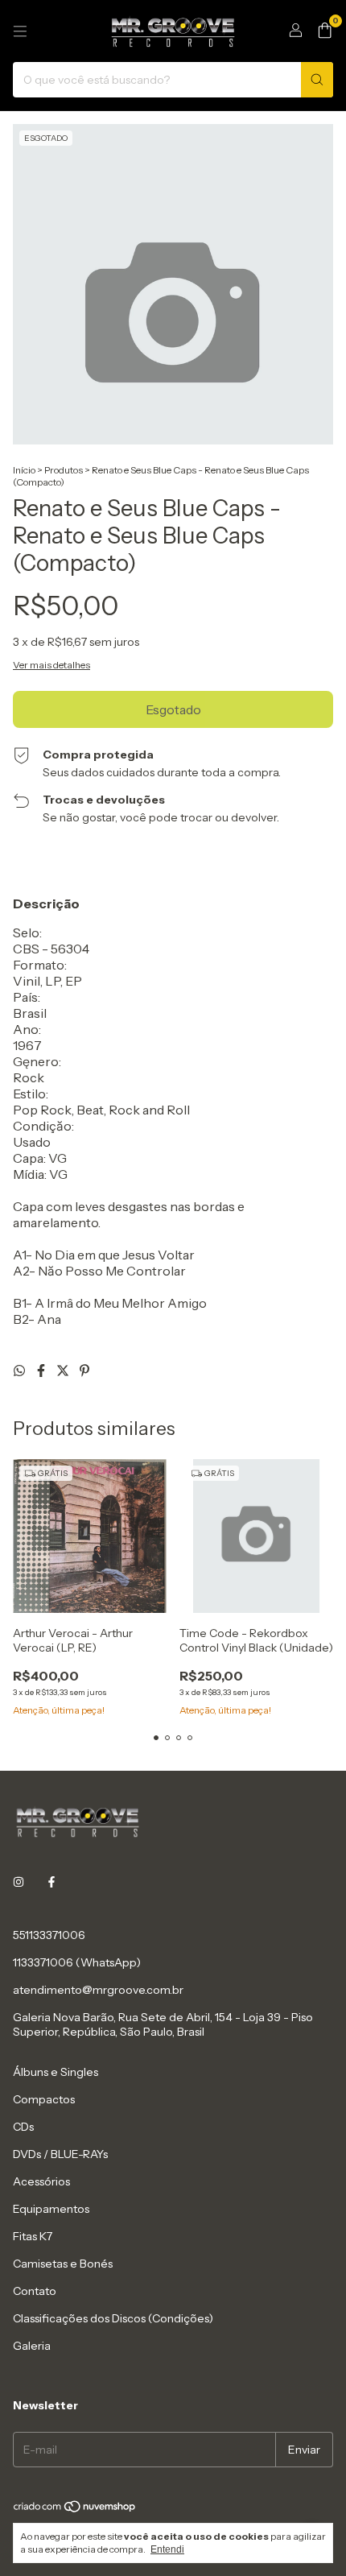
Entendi (167, 2549)
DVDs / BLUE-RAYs (60, 2154)
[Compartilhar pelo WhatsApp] (21, 1371)
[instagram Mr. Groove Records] (19, 1882)
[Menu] (20, 31)
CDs (23, 2127)
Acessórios (41, 2181)
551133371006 (49, 1935)
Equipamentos (51, 2209)
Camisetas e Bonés (63, 2264)
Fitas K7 (33, 2236)
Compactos (44, 2099)
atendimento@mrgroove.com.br (98, 1990)
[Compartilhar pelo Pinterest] (84, 1371)
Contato (35, 2291)
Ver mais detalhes (51, 665)
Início (24, 470)
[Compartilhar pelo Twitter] (64, 1371)
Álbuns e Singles (56, 2072)
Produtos (64, 470)
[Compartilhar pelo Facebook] (42, 1371)
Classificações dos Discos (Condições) (113, 2318)
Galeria (32, 2346)
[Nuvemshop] (75, 2510)
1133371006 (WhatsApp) (77, 1962)
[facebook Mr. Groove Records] (51, 1882)
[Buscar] (317, 80)
